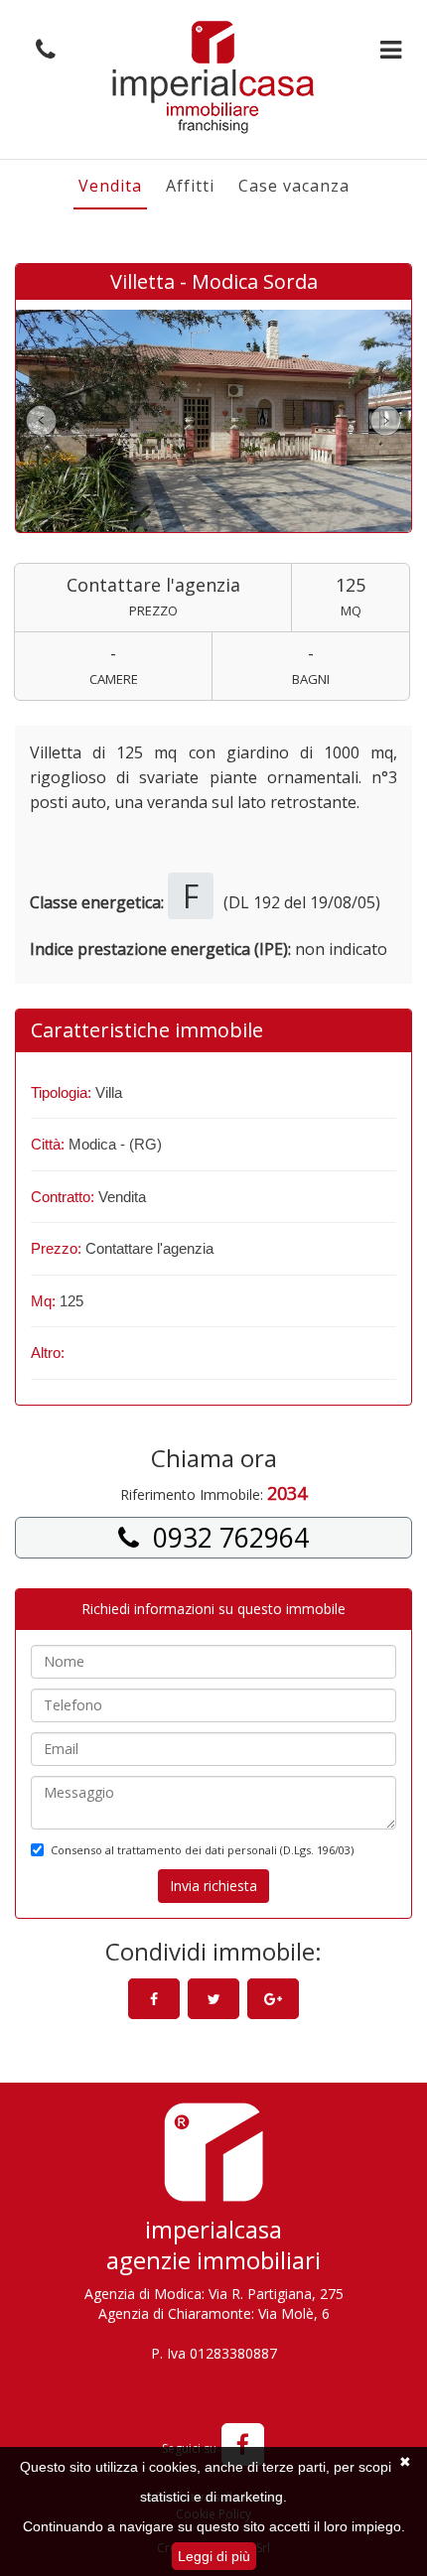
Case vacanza (294, 186)
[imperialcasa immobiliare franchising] (214, 77)
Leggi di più (214, 2556)
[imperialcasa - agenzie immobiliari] (213, 2158)
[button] (41, 50)
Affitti (190, 186)
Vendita (110, 186)
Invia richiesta (213, 1886)
